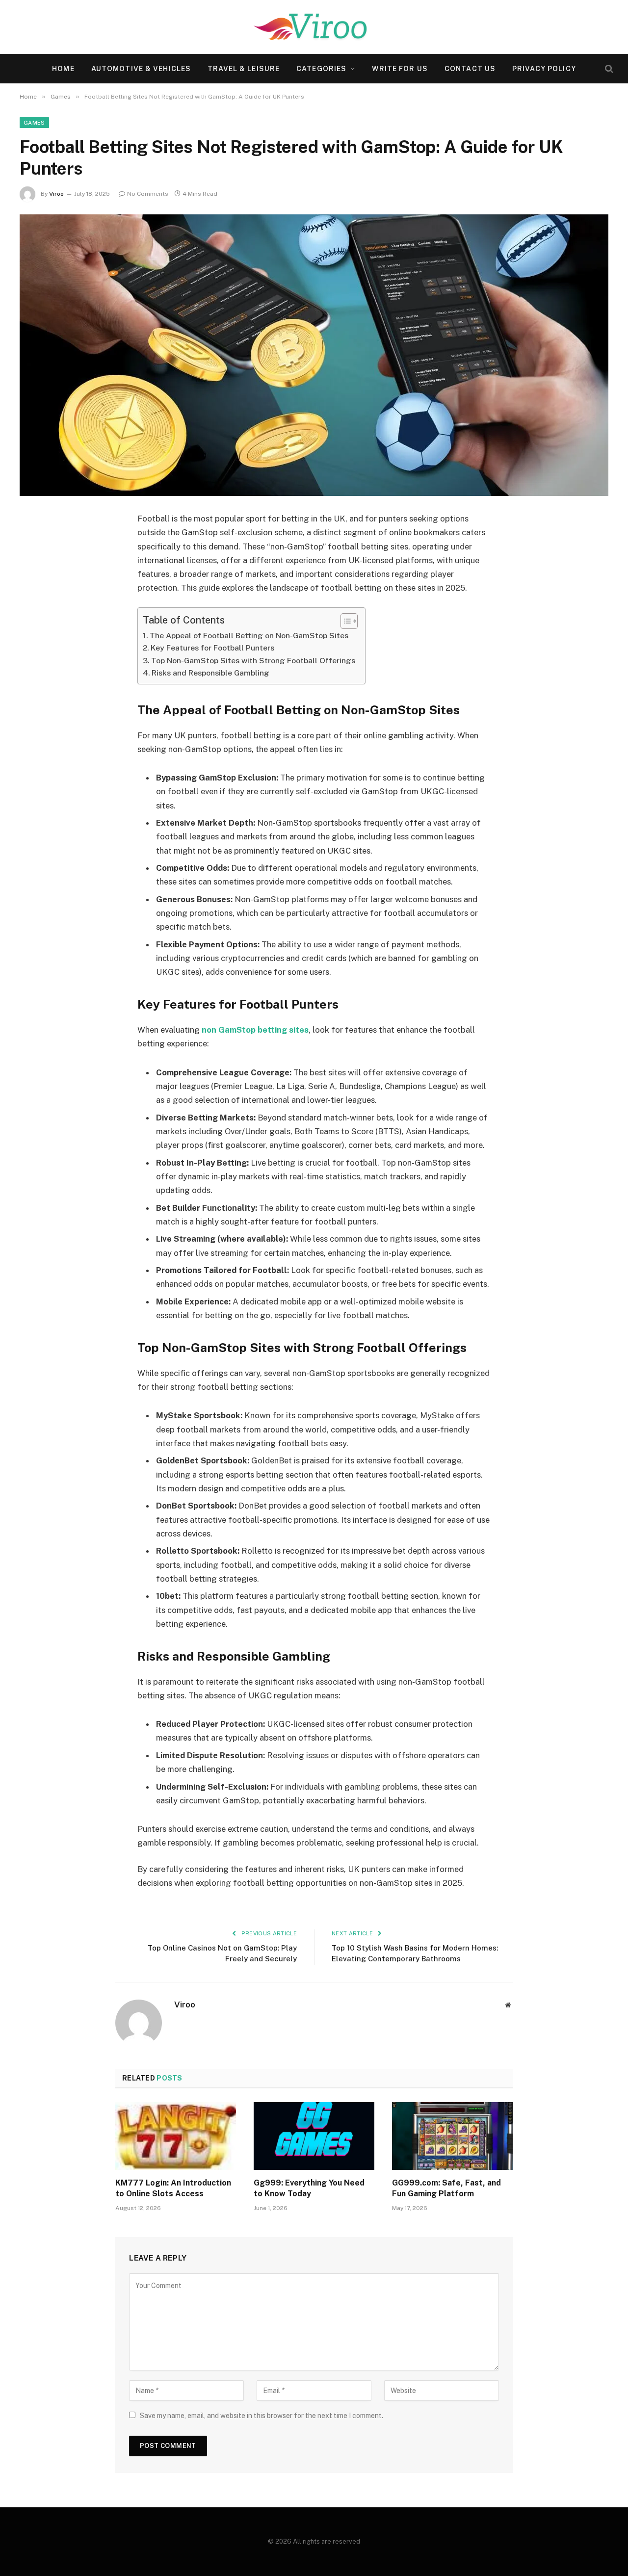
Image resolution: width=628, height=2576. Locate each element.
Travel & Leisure (244, 69)
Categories (321, 69)
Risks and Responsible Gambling (210, 673)
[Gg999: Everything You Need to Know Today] (314, 2136)
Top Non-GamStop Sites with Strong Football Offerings (253, 661)
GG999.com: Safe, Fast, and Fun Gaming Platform (446, 2188)
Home (63, 69)
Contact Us (470, 69)
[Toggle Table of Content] (344, 621)
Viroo (56, 194)
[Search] (608, 69)
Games (34, 123)
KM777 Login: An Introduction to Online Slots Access (173, 2188)
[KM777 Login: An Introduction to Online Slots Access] (176, 2136)
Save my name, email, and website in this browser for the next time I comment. (262, 2416)
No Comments (148, 194)
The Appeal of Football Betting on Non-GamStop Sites (249, 636)
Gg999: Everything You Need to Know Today (309, 2188)
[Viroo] (314, 27)
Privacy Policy (544, 69)
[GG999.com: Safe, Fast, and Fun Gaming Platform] (452, 2136)
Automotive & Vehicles (141, 69)
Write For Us (400, 69)
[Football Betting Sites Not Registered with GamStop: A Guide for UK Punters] (314, 355)
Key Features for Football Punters (212, 648)
